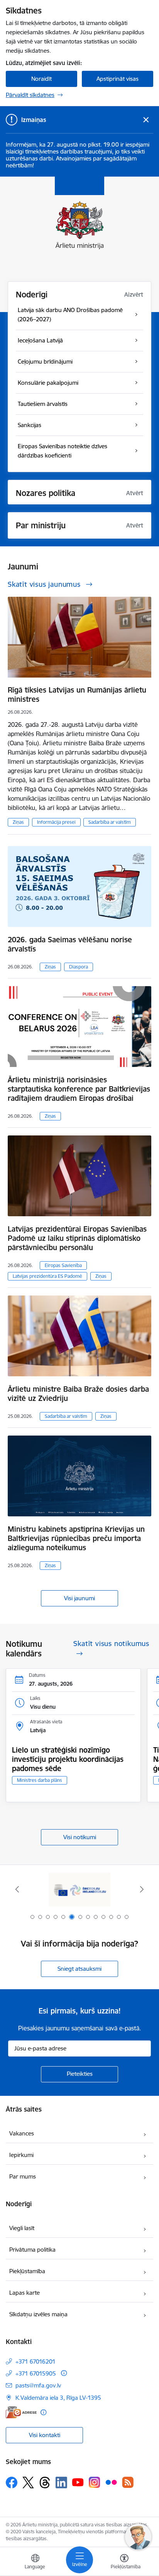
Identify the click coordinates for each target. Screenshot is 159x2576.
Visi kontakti (45, 2435)
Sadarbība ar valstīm (110, 822)
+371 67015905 (36, 2373)
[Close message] (146, 120)
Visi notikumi (80, 1837)
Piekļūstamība (27, 2271)
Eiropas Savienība (63, 1265)
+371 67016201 (36, 2361)
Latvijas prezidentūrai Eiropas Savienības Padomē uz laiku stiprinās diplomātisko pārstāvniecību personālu (77, 1238)
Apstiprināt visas (118, 79)
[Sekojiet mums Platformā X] (28, 2483)
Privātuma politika (32, 2250)
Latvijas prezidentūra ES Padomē (47, 1276)
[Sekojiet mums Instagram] (95, 2482)
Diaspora (79, 967)
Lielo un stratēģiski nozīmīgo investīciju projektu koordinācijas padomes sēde (68, 1759)
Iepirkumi (21, 2155)
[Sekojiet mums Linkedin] (61, 2483)
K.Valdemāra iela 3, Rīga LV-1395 (58, 2398)
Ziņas (18, 822)
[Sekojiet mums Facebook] (12, 2483)
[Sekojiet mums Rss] (128, 2482)
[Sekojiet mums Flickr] (111, 2482)
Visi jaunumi (79, 1598)
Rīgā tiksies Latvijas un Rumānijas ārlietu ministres (77, 695)
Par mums (23, 2176)
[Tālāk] (142, 1889)
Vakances (22, 2133)
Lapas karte (25, 2293)
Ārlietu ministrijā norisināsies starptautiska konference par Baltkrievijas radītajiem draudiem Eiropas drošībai (79, 1089)
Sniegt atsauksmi (79, 1969)
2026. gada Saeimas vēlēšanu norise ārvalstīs (70, 944)
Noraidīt (41, 79)
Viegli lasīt (22, 2228)
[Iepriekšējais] (17, 1889)
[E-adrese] (21, 2412)
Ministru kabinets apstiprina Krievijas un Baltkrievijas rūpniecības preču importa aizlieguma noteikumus (76, 1538)
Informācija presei (56, 822)
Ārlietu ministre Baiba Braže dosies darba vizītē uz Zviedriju (78, 1394)
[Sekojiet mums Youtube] (78, 2482)
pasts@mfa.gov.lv (38, 2385)
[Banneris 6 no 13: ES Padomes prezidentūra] (79, 1889)
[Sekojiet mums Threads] (45, 2483)
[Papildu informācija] (64, 2373)
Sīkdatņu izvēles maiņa (38, 2314)
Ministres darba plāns (40, 1780)
